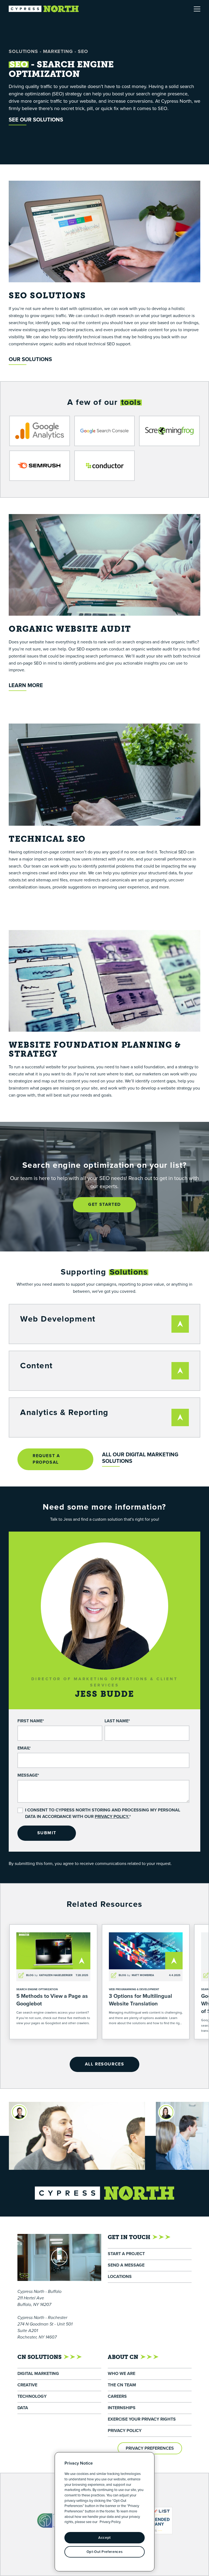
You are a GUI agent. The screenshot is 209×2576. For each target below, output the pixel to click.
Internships (122, 2408)
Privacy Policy (125, 2431)
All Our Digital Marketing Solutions (140, 1458)
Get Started (104, 1205)
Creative (27, 2385)
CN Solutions (39, 2357)
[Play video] (59, 2257)
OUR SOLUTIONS (30, 360)
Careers (117, 2397)
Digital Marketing (38, 2374)
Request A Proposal (46, 1459)
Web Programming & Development (134, 1989)
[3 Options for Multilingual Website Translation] (146, 1982)
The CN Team (122, 2385)
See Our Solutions (36, 120)
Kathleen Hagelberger (56, 1975)
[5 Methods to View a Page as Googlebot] (53, 1982)
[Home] (44, 9)
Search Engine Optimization (37, 1989)
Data (23, 2408)
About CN (123, 2357)
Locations (120, 2277)
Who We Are (122, 2374)
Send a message (126, 2265)
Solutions (23, 52)
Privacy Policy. (112, 1817)
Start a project (126, 2254)
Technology (32, 2397)
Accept (104, 2538)
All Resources (105, 2064)
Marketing (58, 52)
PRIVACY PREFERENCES (150, 2448)
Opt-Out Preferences (104, 2552)
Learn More (26, 686)
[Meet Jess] (120, 2112)
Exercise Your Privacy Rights (142, 2419)
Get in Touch (129, 2237)
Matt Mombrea (143, 1975)
